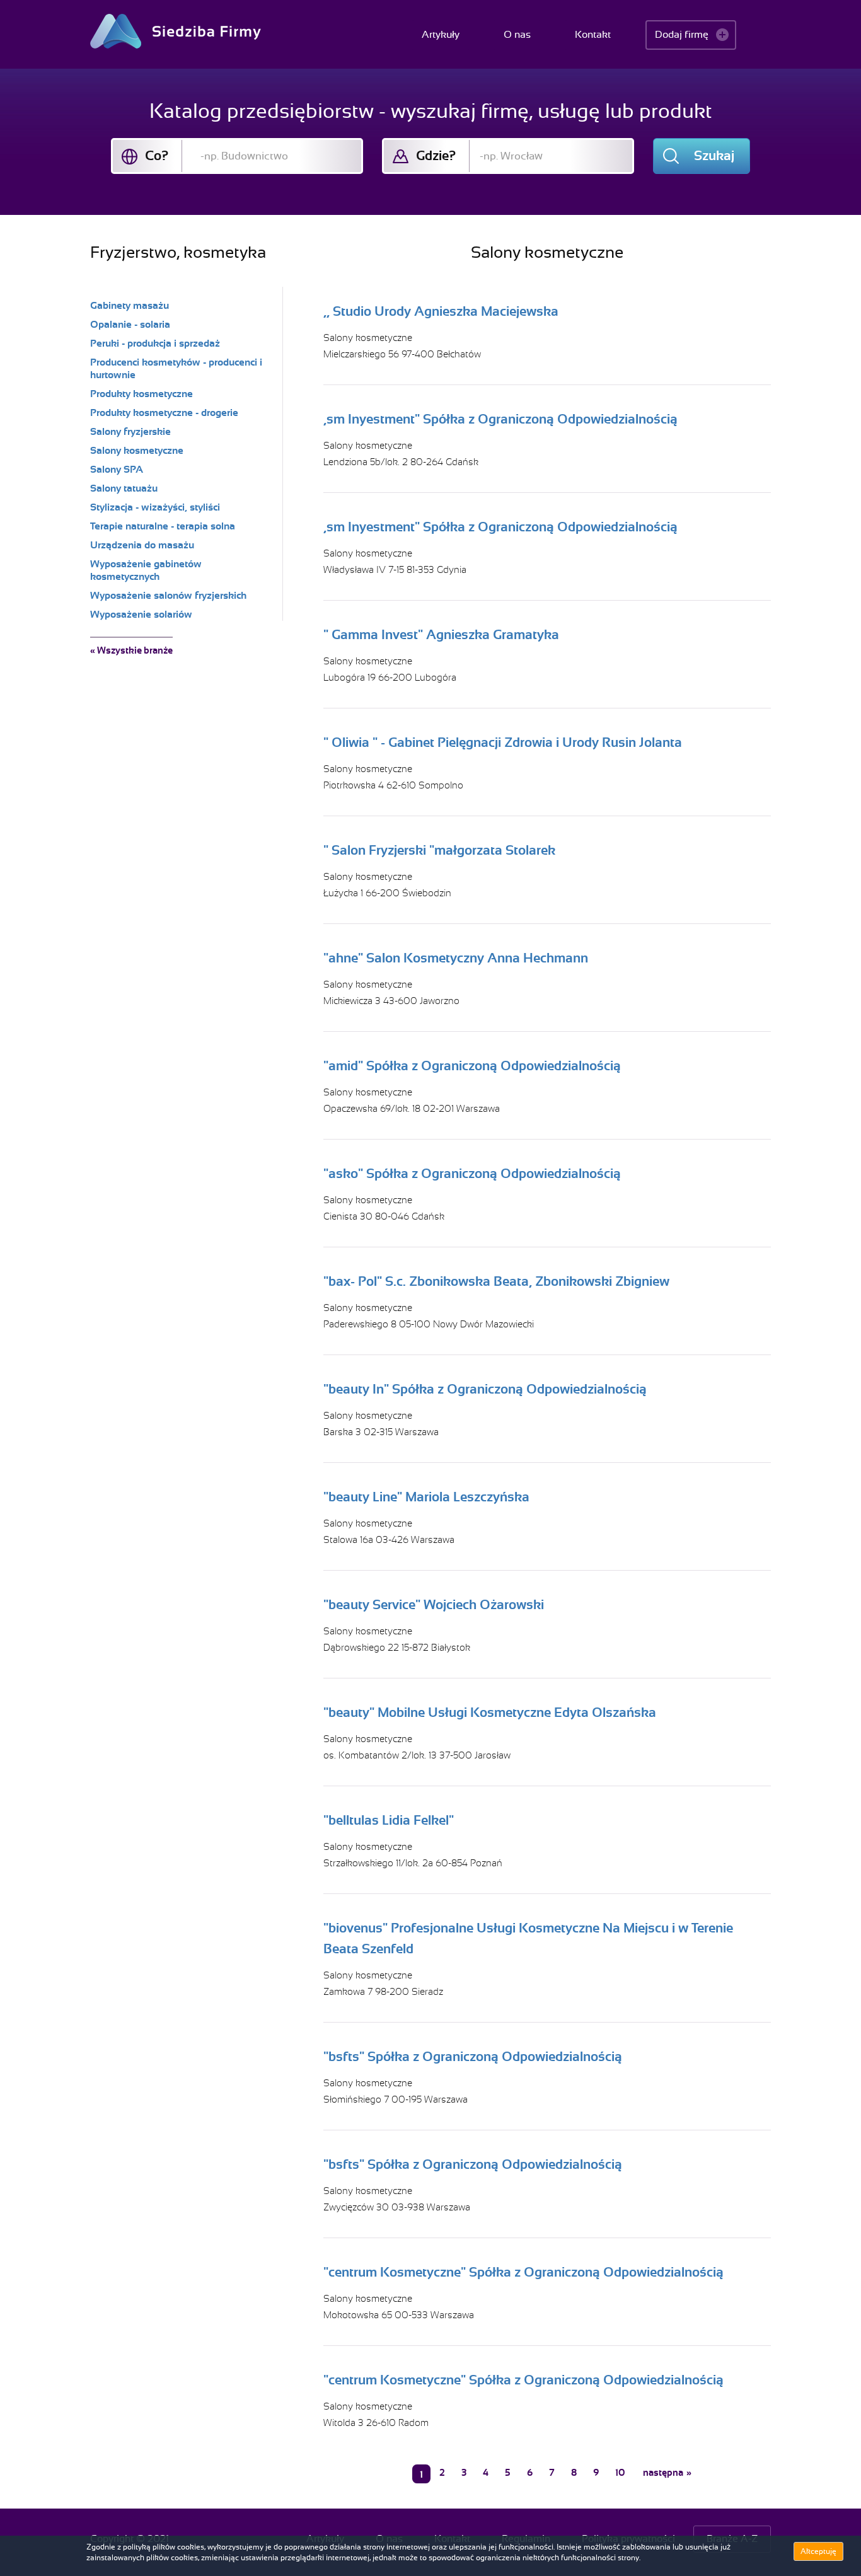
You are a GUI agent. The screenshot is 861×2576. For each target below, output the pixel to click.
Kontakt (593, 35)
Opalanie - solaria (130, 325)
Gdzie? (436, 156)
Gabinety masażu (130, 306)
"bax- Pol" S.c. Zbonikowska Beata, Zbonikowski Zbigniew (496, 1281)
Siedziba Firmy (176, 31)
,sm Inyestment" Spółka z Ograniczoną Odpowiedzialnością (500, 419)
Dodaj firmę (682, 35)
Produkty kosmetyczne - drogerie (164, 413)
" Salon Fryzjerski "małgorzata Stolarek (439, 850)
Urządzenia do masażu (142, 545)
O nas (517, 35)
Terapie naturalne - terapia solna (163, 526)
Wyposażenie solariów (141, 615)
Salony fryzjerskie (130, 432)
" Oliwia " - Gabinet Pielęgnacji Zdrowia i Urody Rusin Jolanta (503, 742)
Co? (157, 156)
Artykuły (441, 35)
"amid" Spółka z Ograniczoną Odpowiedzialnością (472, 1066)
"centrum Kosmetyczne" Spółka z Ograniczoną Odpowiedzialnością (523, 2272)
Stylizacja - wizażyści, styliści (155, 507)
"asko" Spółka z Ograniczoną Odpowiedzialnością (472, 1174)
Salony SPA (117, 470)
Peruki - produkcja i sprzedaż (155, 344)
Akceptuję (818, 2551)
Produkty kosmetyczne (142, 394)
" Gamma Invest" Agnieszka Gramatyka (441, 635)
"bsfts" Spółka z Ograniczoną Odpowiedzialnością (473, 2057)
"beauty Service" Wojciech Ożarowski (434, 1605)
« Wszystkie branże (131, 650)
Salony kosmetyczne (368, 338)
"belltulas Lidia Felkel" (389, 1820)
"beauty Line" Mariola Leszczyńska (426, 1497)
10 (620, 2473)
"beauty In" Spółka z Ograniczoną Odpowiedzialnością (485, 1389)
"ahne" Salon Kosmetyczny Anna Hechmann (456, 958)
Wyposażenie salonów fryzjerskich (168, 596)
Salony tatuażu (124, 488)
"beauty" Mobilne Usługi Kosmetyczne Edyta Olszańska (490, 1713)
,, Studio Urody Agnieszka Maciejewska (441, 311)
